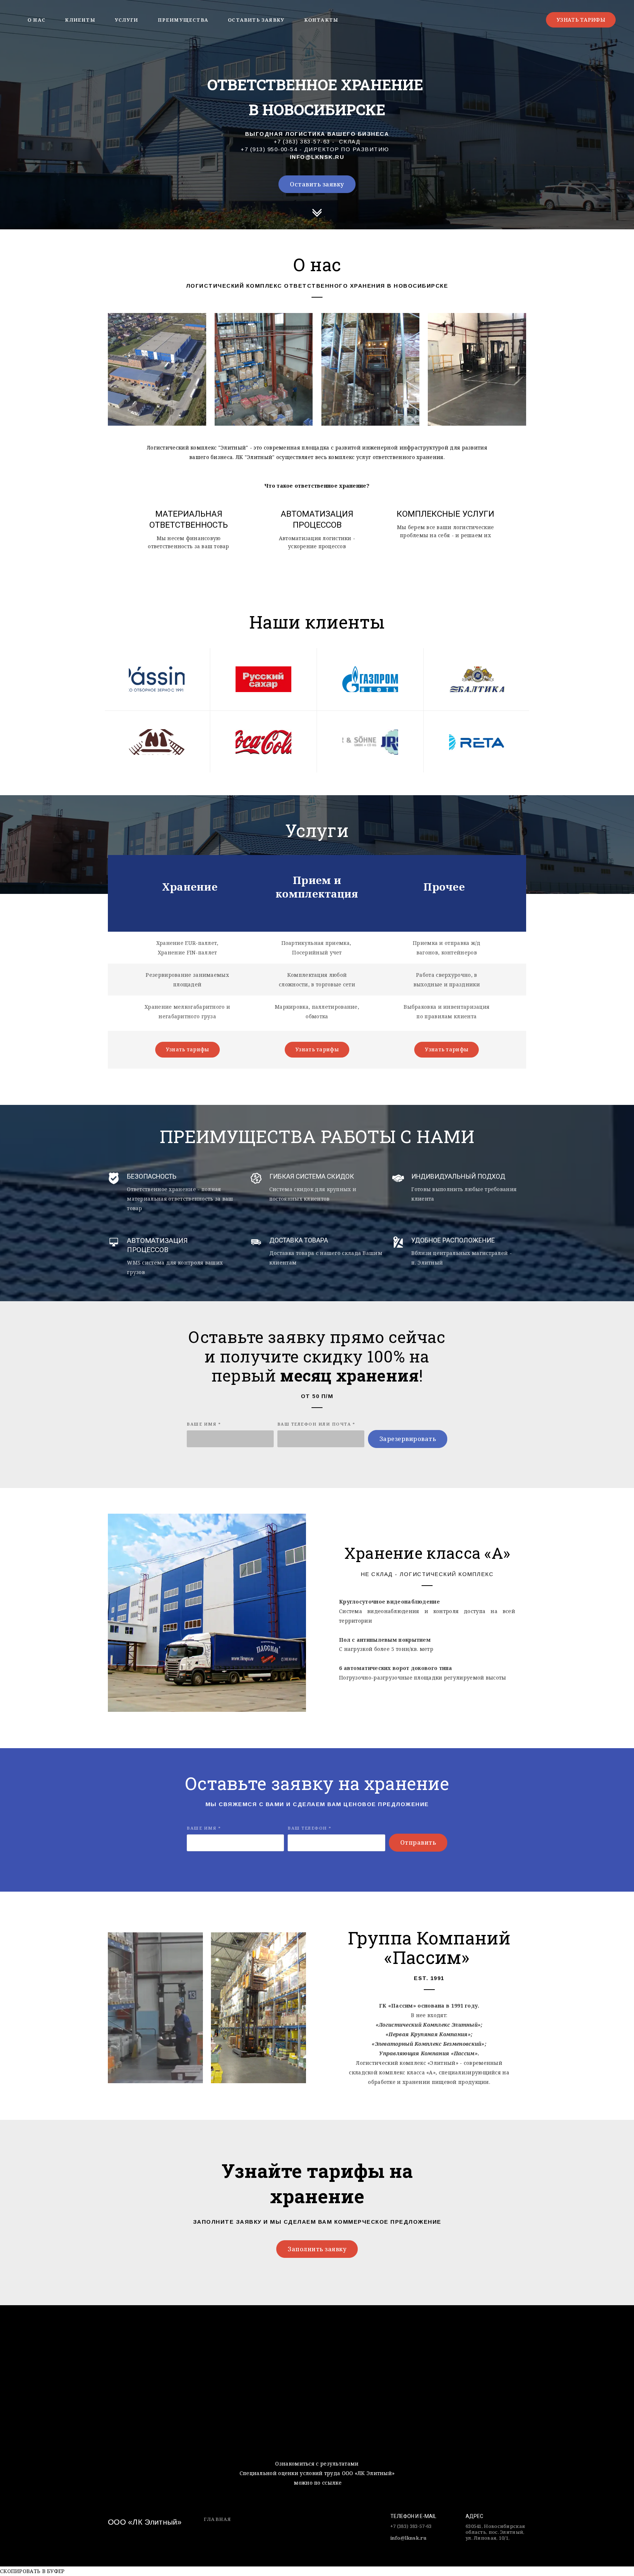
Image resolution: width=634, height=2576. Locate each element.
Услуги (126, 20)
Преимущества (183, 20)
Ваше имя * (204, 1424)
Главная (217, 2519)
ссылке (332, 2483)
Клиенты (80, 20)
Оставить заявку (256, 20)
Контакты (321, 20)
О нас (37, 20)
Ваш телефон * (310, 1828)
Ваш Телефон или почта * (316, 1424)
